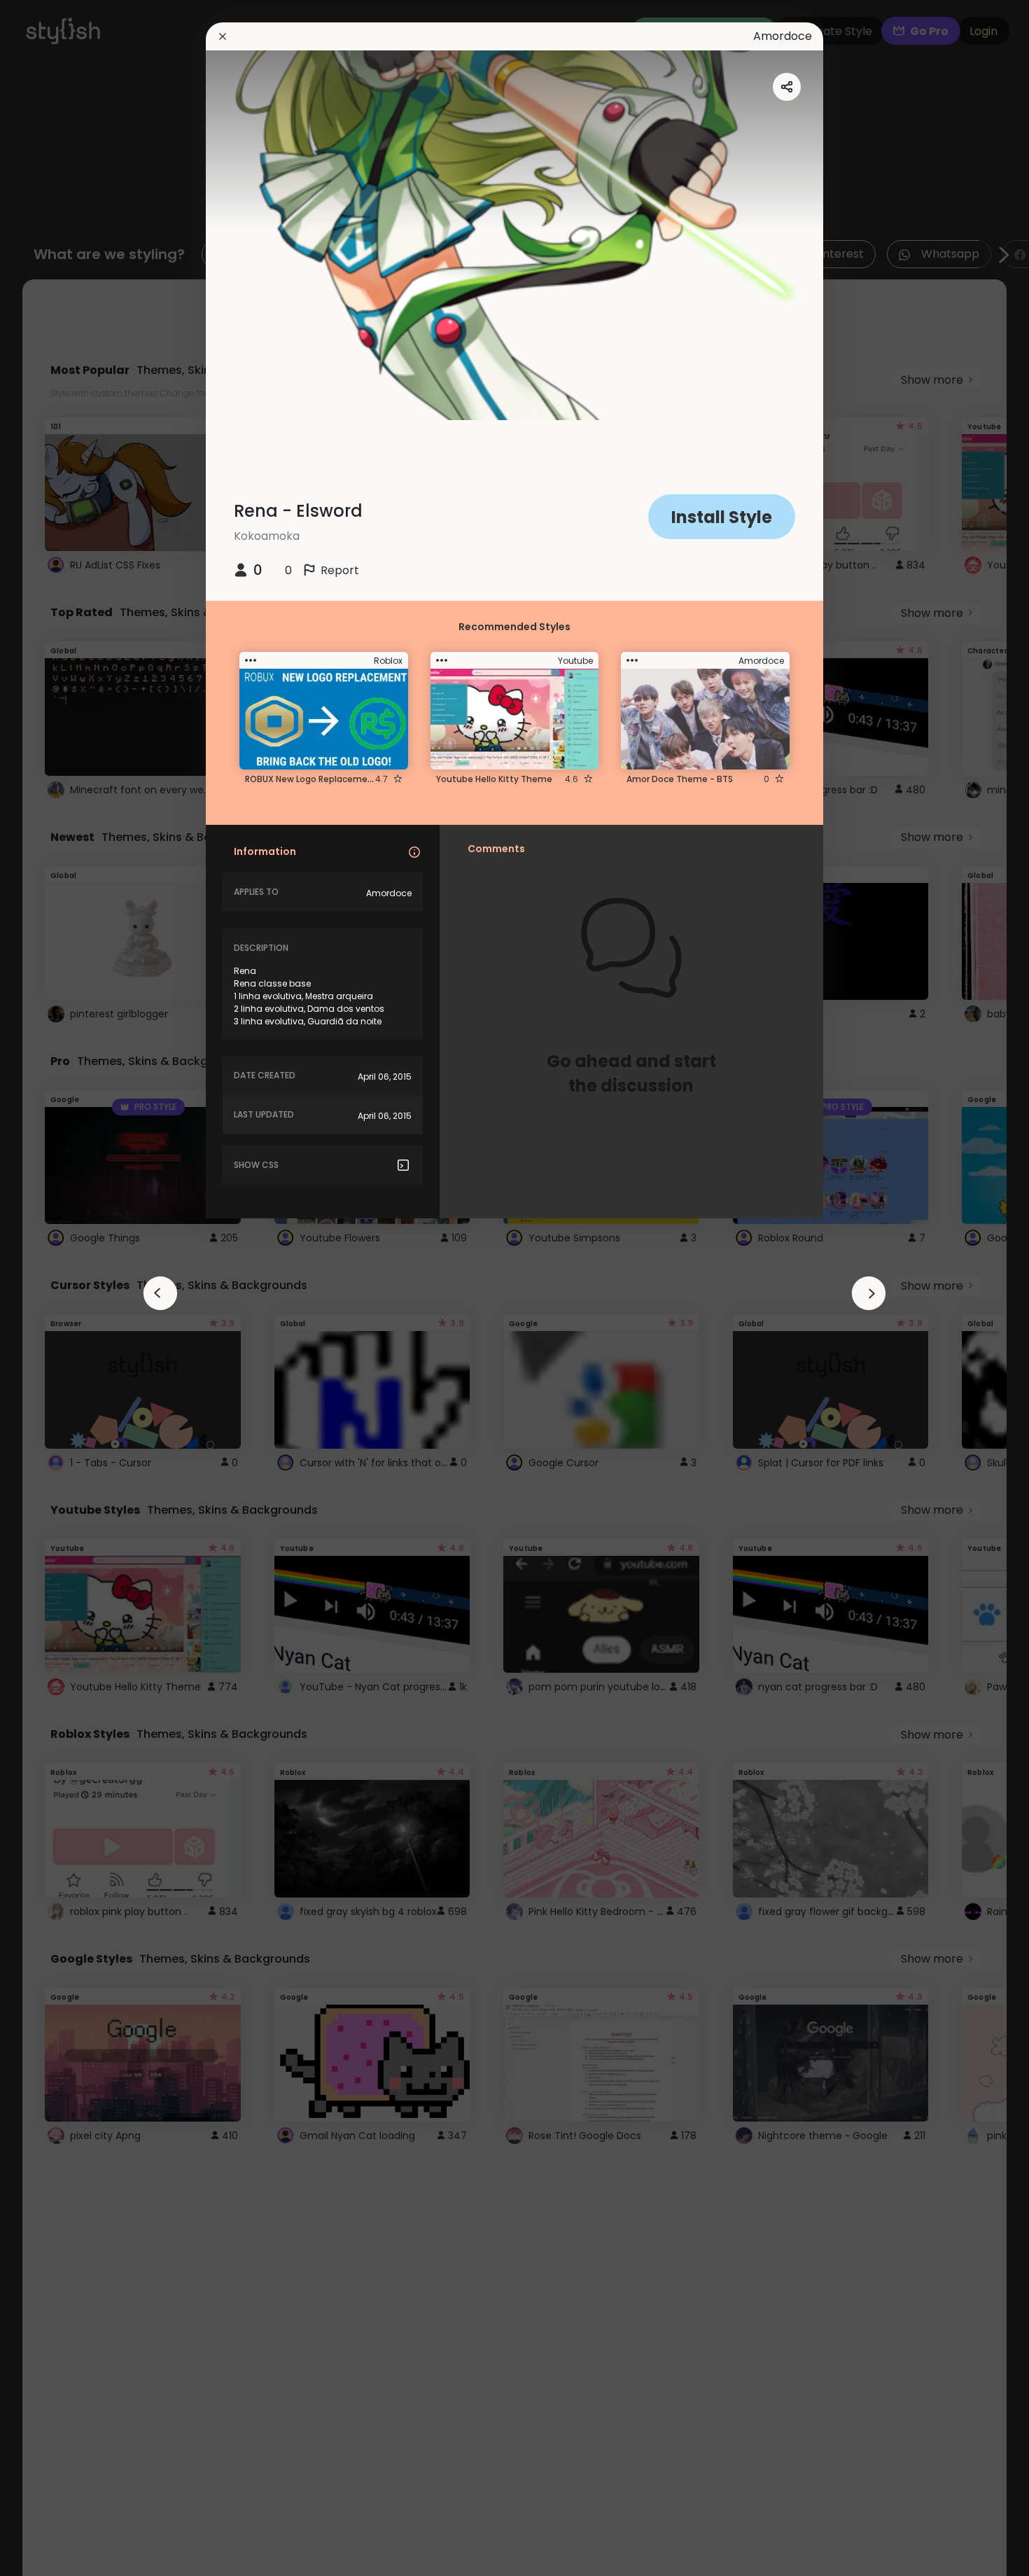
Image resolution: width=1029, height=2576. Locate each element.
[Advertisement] (56, 1288)
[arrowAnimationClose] (160, 1293)
